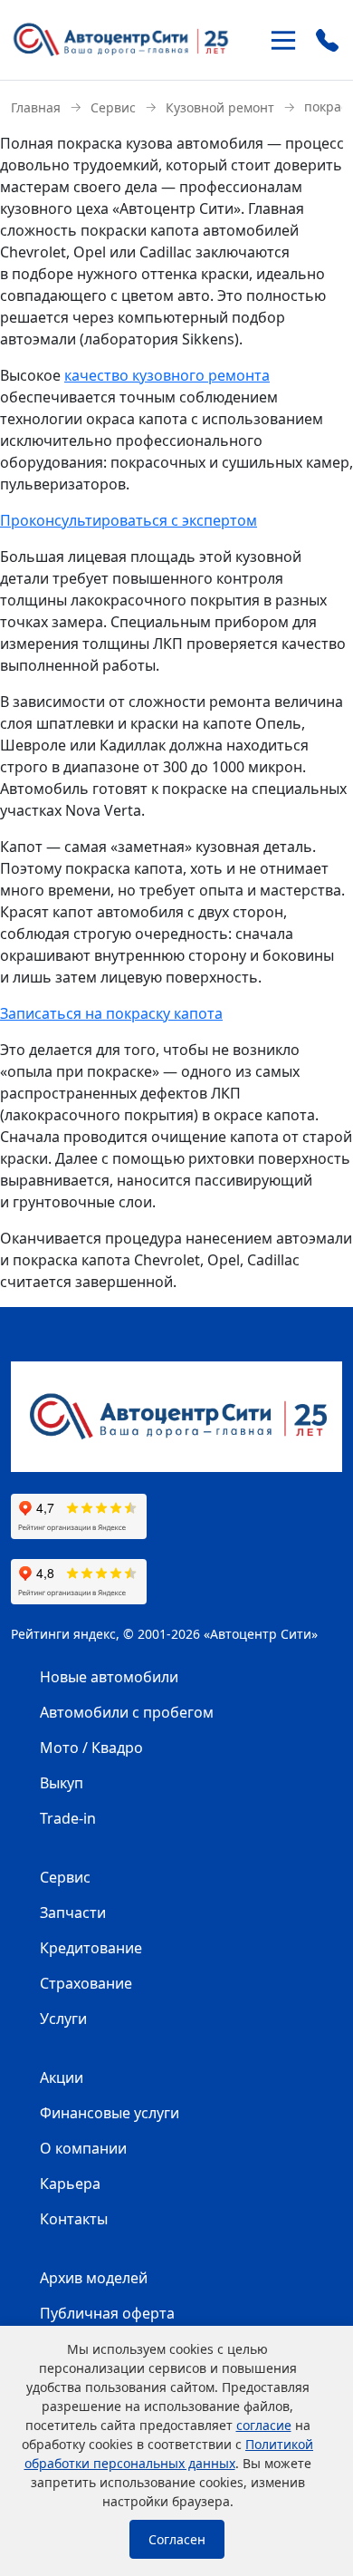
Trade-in (68, 1818)
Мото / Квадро (91, 1748)
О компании (83, 2148)
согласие (264, 2425)
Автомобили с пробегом (127, 1712)
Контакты (74, 2219)
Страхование (86, 1983)
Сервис (65, 1877)
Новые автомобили (109, 1677)
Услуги (63, 2019)
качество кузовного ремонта (167, 375)
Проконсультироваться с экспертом (129, 520)
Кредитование (91, 1948)
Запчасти (73, 1913)
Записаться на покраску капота (111, 1013)
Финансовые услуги (110, 2113)
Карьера (70, 2184)
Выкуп (62, 1783)
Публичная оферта (107, 2313)
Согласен (177, 2539)
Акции (62, 2077)
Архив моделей (94, 2278)
